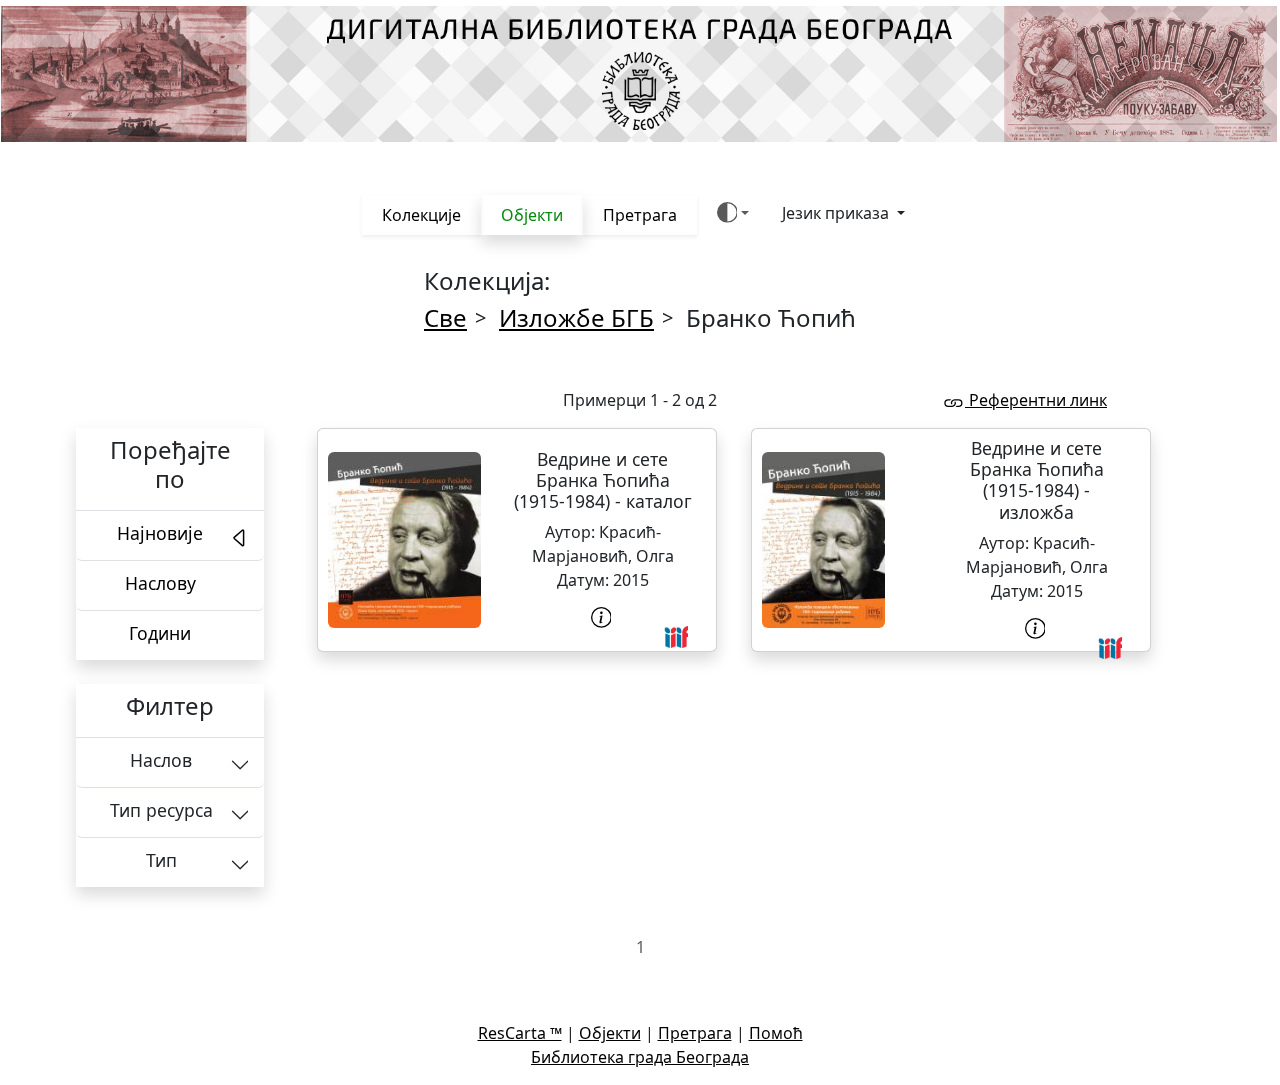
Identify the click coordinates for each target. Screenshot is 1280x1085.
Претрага (640, 215)
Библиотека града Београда (640, 1057)
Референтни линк (1036, 400)
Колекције (421, 215)
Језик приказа (837, 213)
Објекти (532, 215)
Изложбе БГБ (576, 317)
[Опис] (603, 617)
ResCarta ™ (520, 1033)
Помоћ (776, 1033)
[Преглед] (404, 540)
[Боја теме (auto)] (733, 212)
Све (445, 317)
